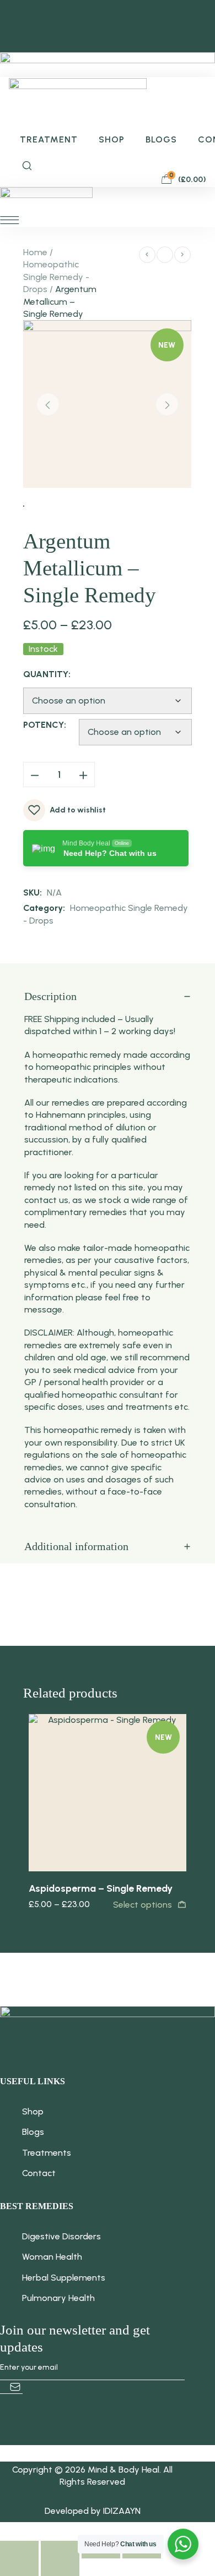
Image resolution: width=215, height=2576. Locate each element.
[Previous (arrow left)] (19, 2567)
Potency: (45, 725)
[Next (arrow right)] (60, 2567)
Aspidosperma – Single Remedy (101, 1888)
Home (35, 252)
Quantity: (47, 674)
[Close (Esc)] (19, 2550)
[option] (108, 1812)
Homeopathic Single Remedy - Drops (56, 277)
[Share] (60, 2550)
